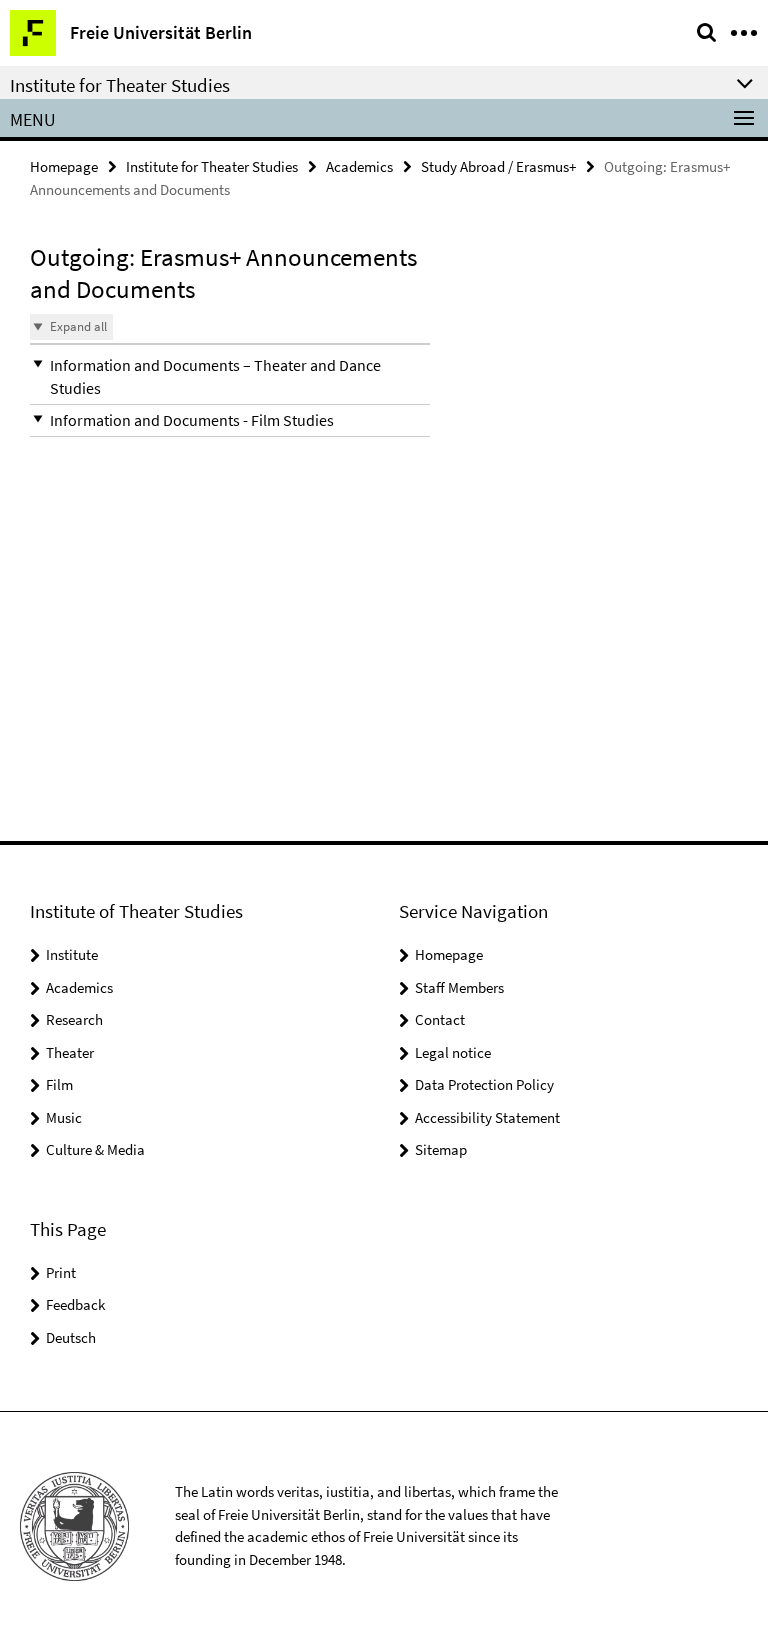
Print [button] (61, 1272)
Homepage (64, 166)
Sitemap (441, 1149)
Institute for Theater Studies (212, 166)
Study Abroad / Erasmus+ (498, 166)
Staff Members (459, 987)
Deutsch (71, 1337)
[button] (230, 377)
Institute (72, 954)
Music (64, 1117)
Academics (359, 166)
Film (59, 1084)
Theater (70, 1052)
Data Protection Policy (484, 1084)
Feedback (75, 1304)
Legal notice (453, 1052)
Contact (440, 1019)
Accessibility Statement (487, 1117)
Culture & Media (95, 1149)
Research (74, 1019)
